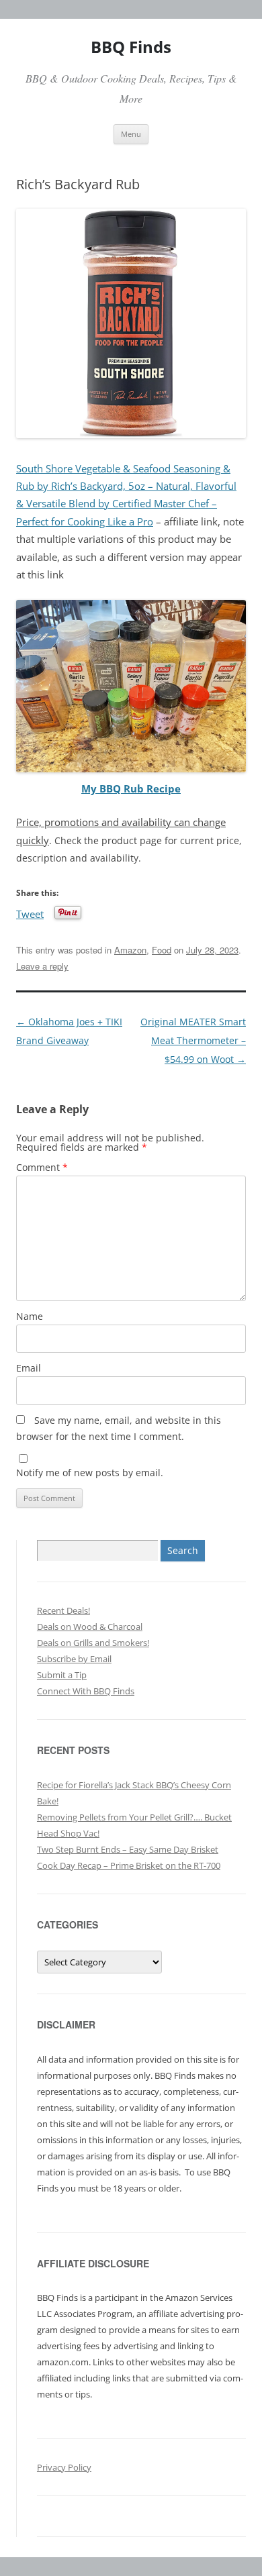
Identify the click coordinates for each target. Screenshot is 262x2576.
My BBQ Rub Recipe (131, 789)
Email (29, 1368)
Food (162, 950)
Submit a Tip (62, 1675)
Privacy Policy (64, 2467)
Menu (131, 134)
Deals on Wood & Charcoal (90, 1627)
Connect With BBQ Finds (86, 1691)
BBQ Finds (131, 47)
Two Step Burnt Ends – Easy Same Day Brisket (128, 1849)
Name (30, 1316)
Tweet (30, 913)
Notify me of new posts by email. (90, 1473)
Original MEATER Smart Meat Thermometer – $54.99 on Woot (193, 1040)
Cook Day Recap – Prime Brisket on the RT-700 (129, 1865)
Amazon (130, 950)
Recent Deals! (63, 1610)
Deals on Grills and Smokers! (93, 1643)
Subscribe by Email (74, 1659)
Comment (42, 1167)
